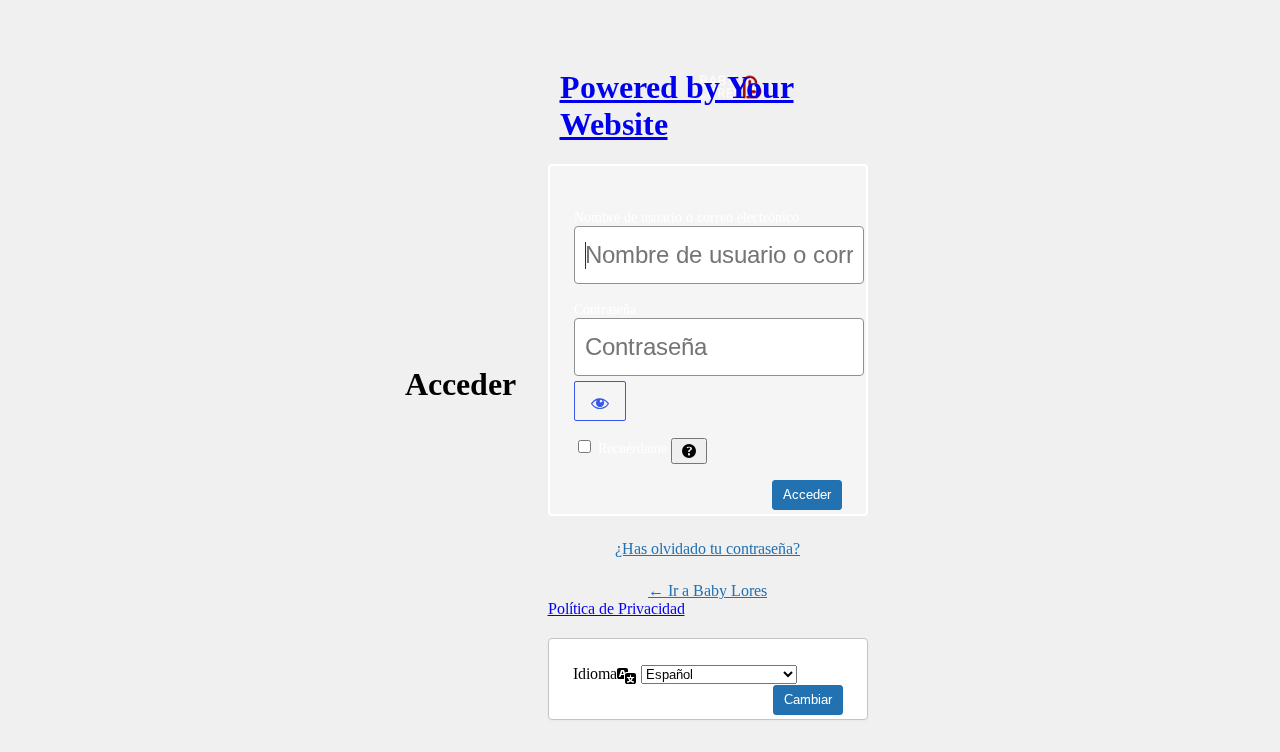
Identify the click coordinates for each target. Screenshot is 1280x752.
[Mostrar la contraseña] (600, 401)
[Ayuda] (689, 451)
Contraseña (605, 309)
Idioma (595, 673)
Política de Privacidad (616, 608)
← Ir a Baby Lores (707, 590)
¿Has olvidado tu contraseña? (707, 548)
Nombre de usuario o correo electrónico (686, 217)
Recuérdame (632, 448)
